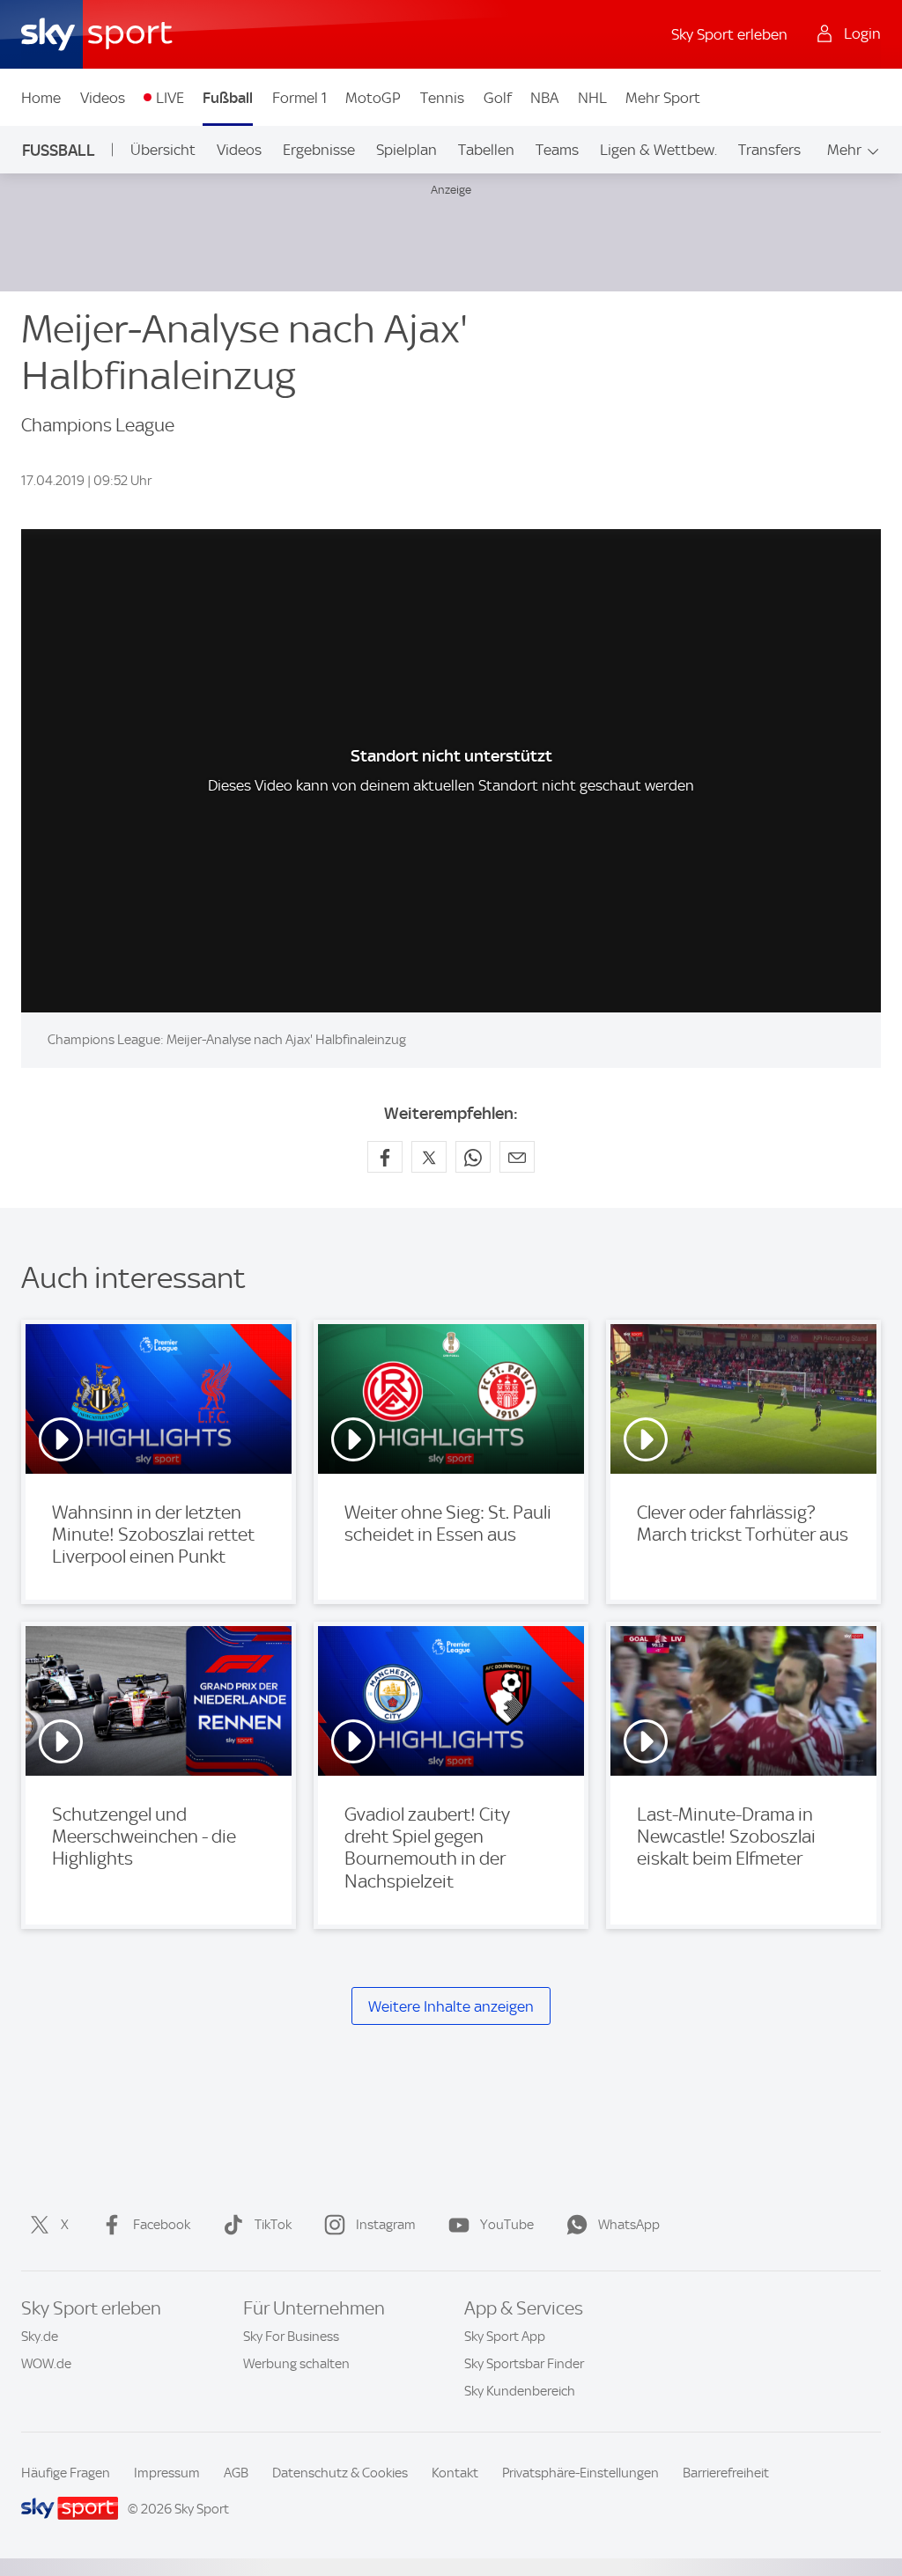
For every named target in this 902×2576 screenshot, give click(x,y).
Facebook (162, 2225)
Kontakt (455, 2473)
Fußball (228, 98)
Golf (498, 98)
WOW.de (46, 2364)
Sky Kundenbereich (520, 2391)
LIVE (170, 98)
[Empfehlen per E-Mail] (517, 1157)
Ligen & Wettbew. (658, 150)
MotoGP (373, 98)
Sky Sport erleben (729, 34)
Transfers (769, 150)
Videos (103, 98)
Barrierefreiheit (726, 2473)
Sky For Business (291, 2337)
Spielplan (407, 150)
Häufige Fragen (66, 2473)
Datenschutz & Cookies (340, 2473)
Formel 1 (299, 98)
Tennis (442, 98)
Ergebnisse (319, 150)
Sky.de (40, 2337)
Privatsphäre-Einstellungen (580, 2473)
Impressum (167, 2473)
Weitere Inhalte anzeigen (451, 2006)
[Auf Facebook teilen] (385, 1157)
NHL (592, 98)
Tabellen (486, 150)
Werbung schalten (296, 2364)
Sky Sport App (505, 2337)
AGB (236, 2473)
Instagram (386, 2225)
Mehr (844, 150)
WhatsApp (629, 2225)
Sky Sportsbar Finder (524, 2364)
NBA (544, 98)
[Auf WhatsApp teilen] (473, 1157)
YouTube (507, 2225)
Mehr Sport (663, 98)
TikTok (273, 2225)
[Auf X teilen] (429, 1157)
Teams (557, 150)
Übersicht (163, 150)
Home (41, 98)
